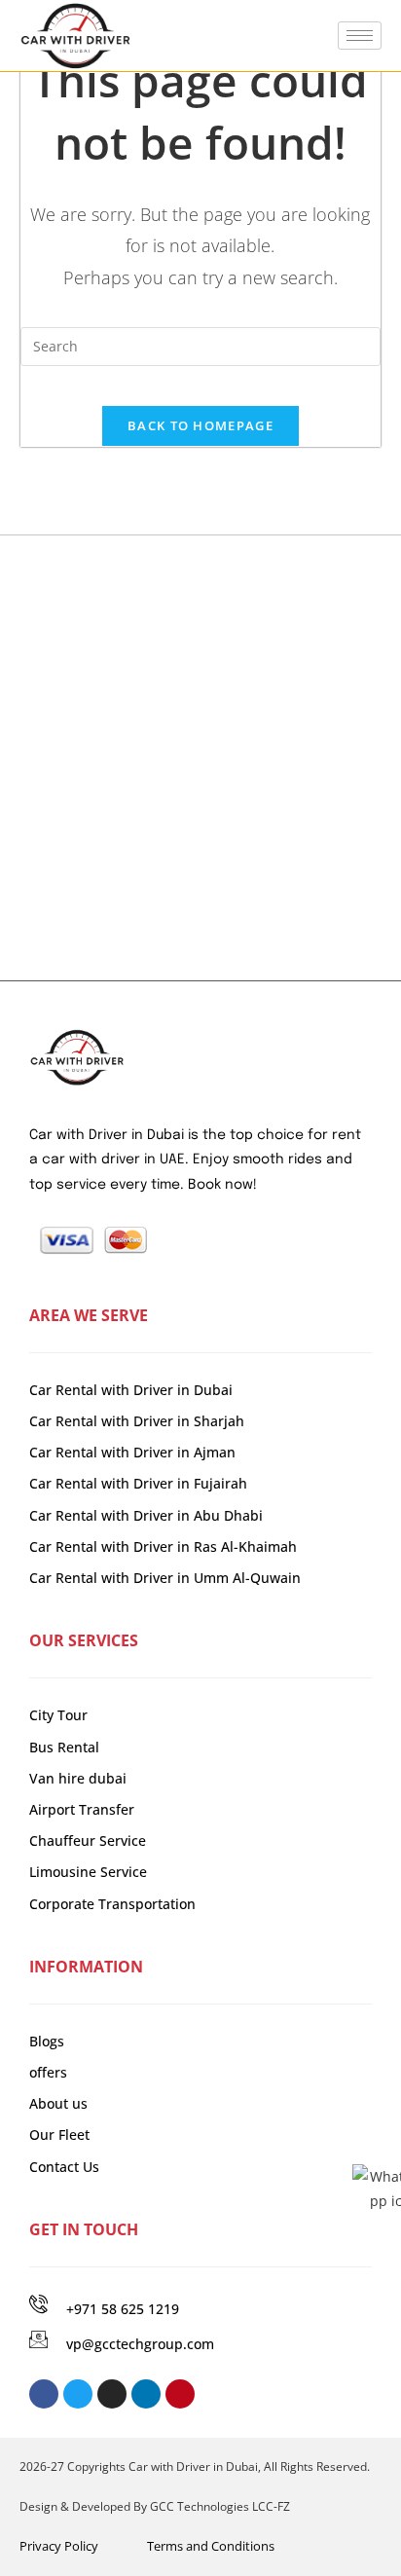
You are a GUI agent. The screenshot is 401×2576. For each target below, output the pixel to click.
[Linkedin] (146, 2394)
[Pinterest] (180, 2394)
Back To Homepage (200, 425)
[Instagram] (112, 2394)
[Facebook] (44, 2394)
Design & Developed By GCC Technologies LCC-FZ (155, 2506)
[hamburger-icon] (360, 36)
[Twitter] (78, 2394)
